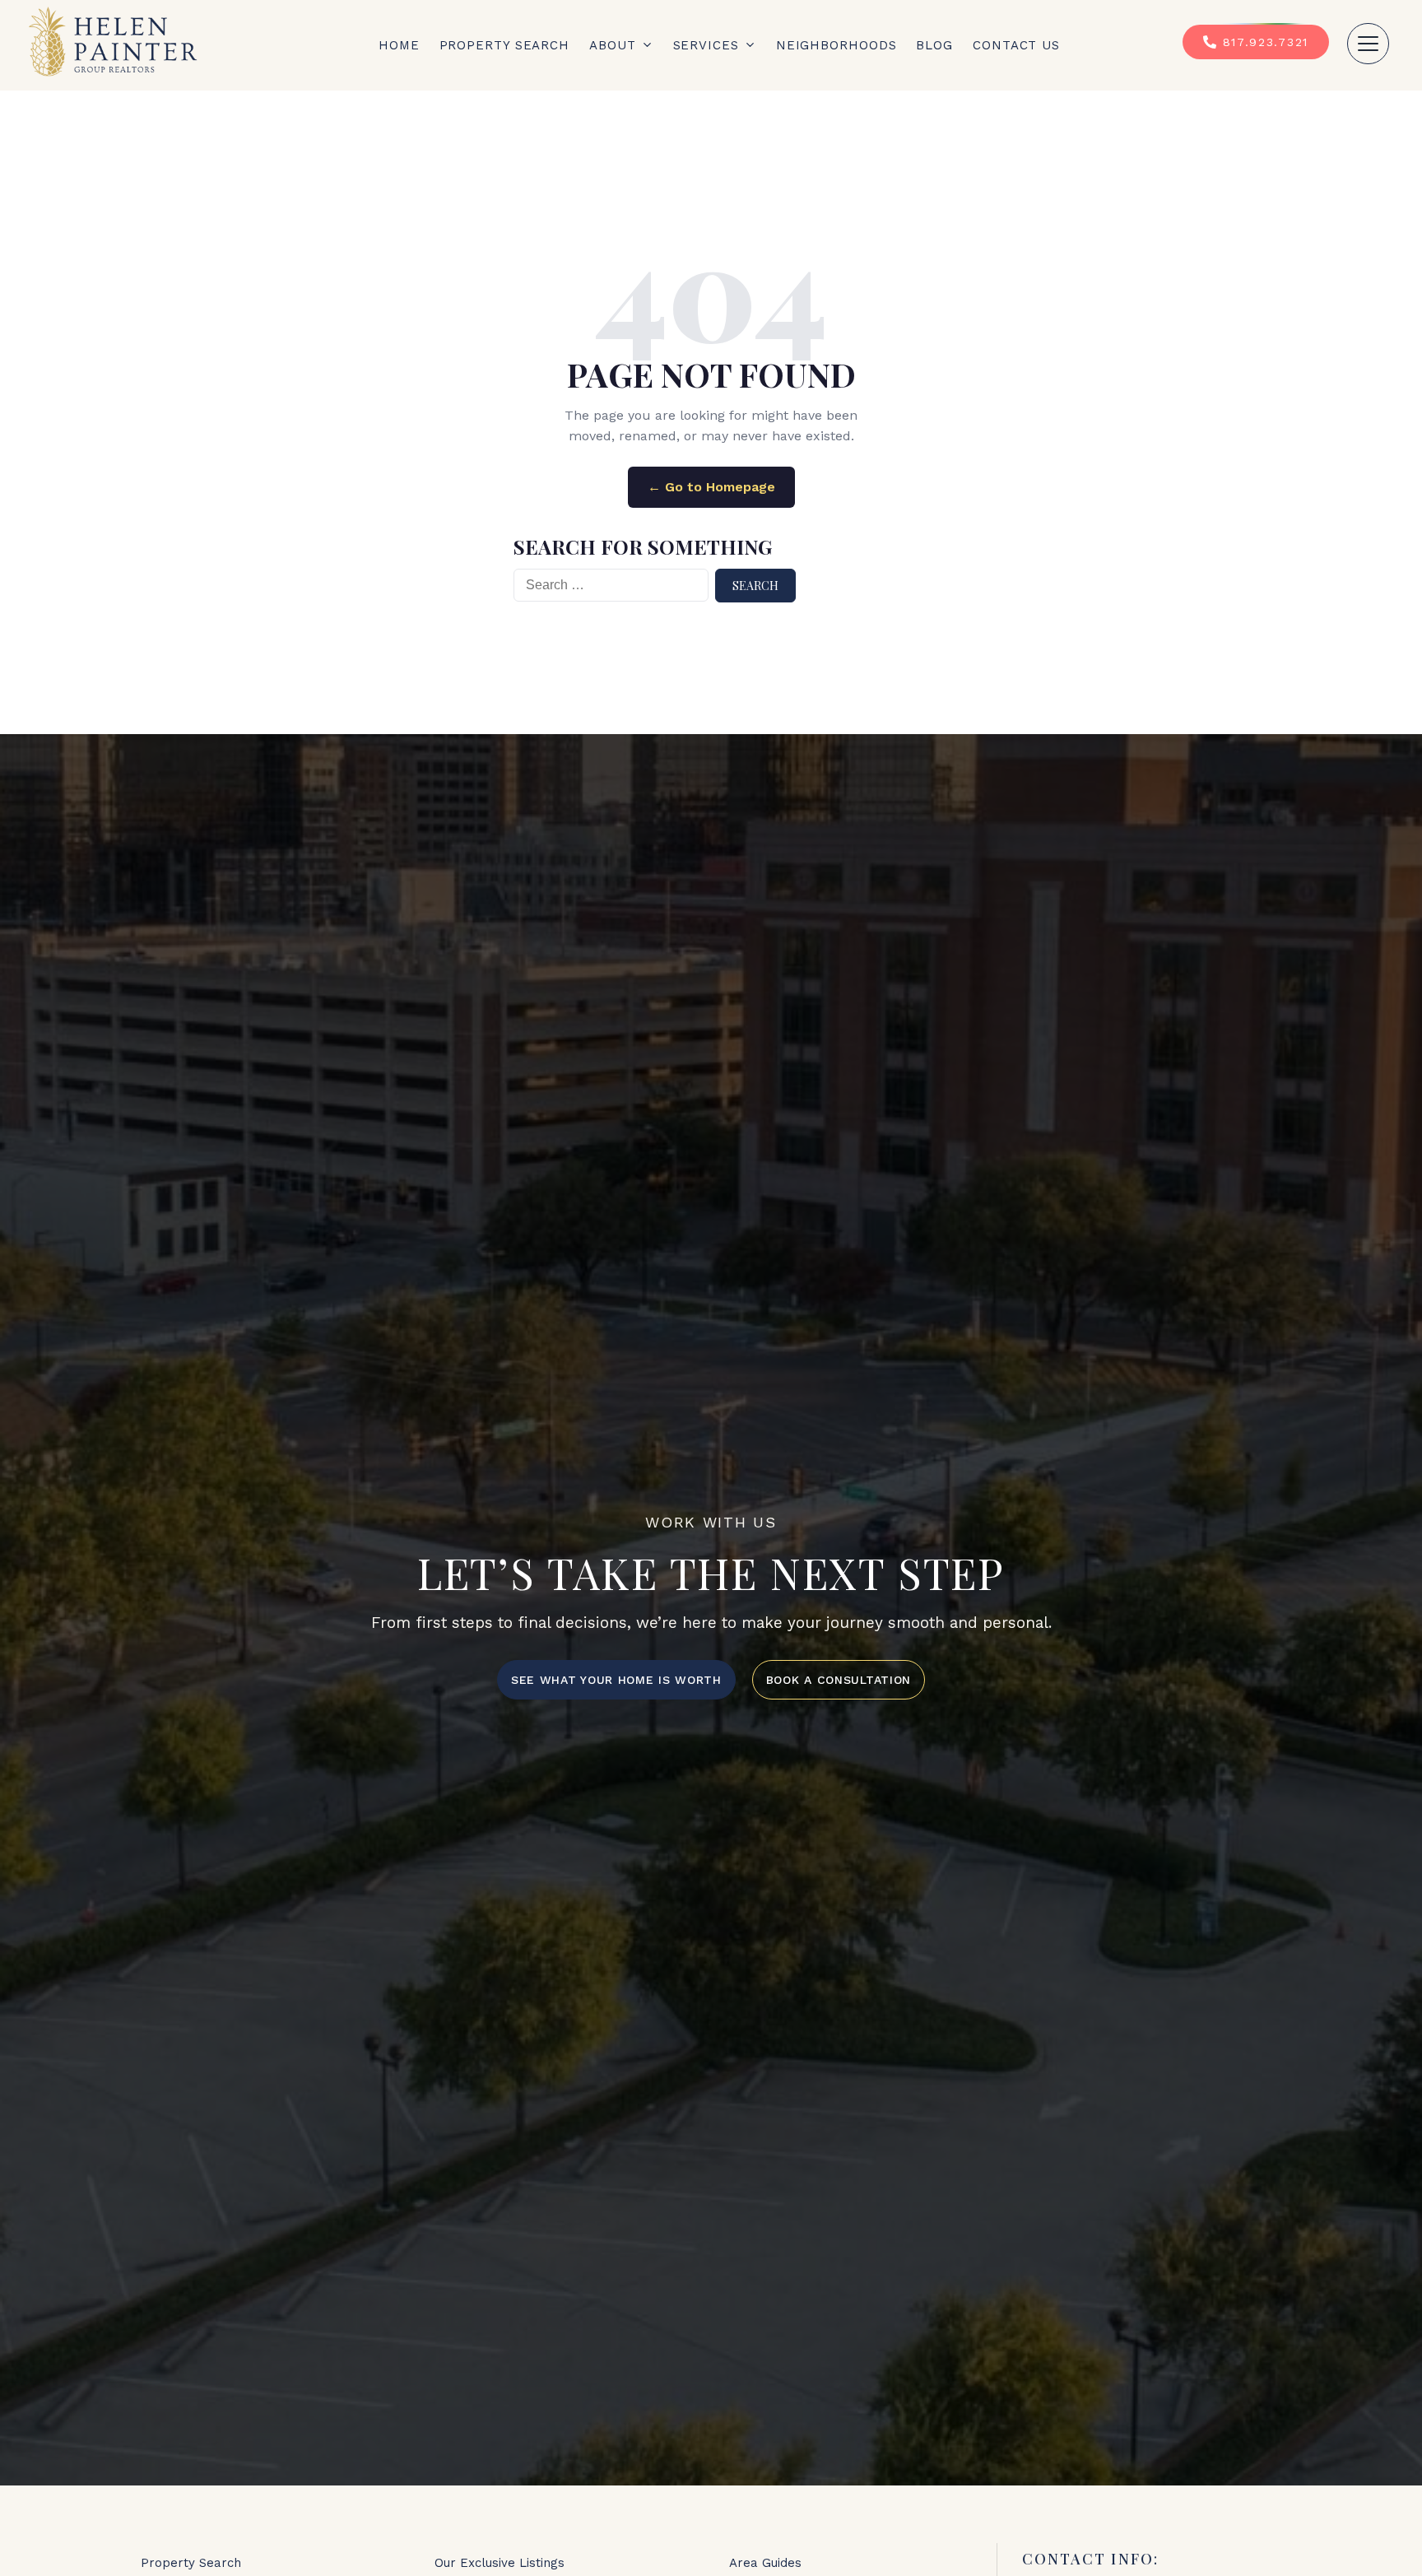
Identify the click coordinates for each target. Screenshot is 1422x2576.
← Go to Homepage (711, 487)
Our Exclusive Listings (500, 2563)
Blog (934, 45)
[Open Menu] (1368, 44)
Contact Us (1016, 45)
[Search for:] (611, 586)
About (613, 45)
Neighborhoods (836, 45)
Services (706, 45)
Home (399, 45)
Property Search (505, 45)
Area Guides (765, 2563)
